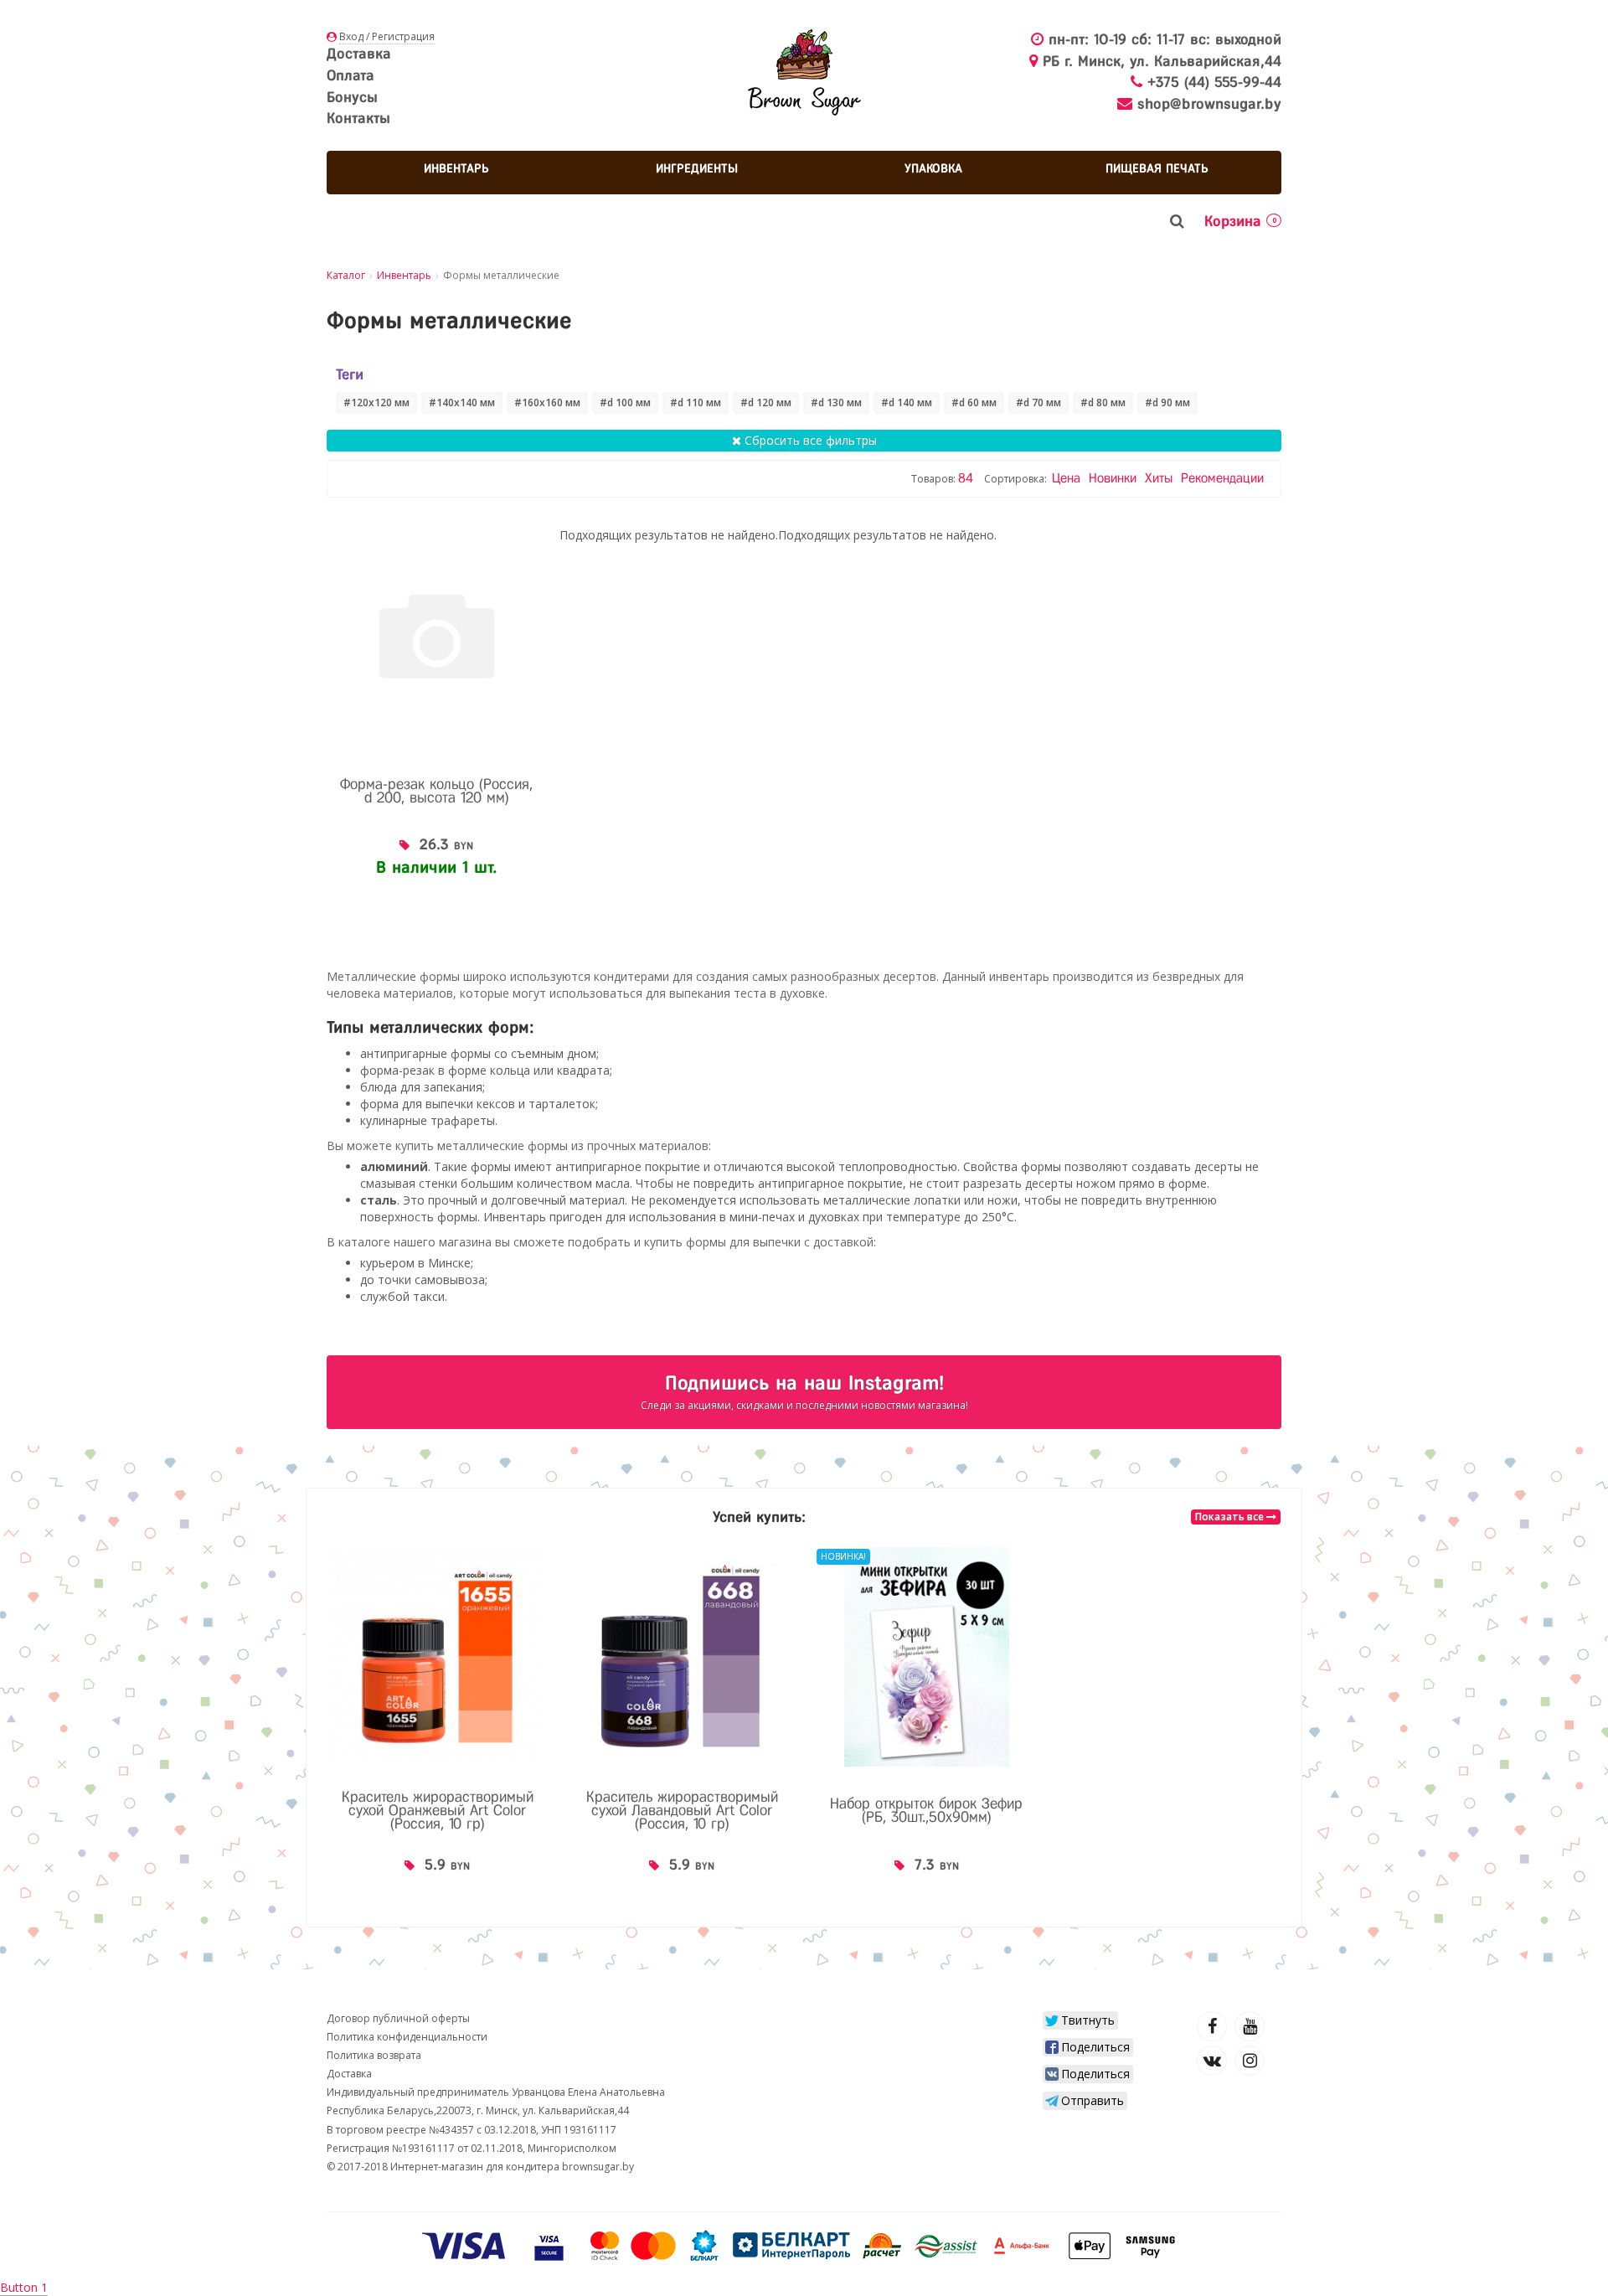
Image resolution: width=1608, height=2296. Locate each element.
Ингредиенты (697, 168)
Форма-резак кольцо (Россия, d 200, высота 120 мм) (436, 791)
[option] (437, 1726)
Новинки (1115, 478)
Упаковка (933, 168)
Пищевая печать (1157, 168)
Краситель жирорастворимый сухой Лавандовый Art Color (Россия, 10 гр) (682, 1810)
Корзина (1240, 221)
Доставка (359, 54)
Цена (1068, 478)
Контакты (358, 118)
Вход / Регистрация (387, 36)
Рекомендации (1222, 478)
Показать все (1231, 1517)
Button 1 (24, 2287)
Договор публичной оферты (398, 2018)
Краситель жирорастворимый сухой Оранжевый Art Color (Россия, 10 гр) (438, 1810)
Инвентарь (456, 168)
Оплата (350, 75)
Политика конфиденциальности (407, 2037)
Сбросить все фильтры (809, 440)
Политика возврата (374, 2055)
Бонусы (352, 97)
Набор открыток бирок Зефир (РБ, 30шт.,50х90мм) (926, 1810)
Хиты (1161, 478)
